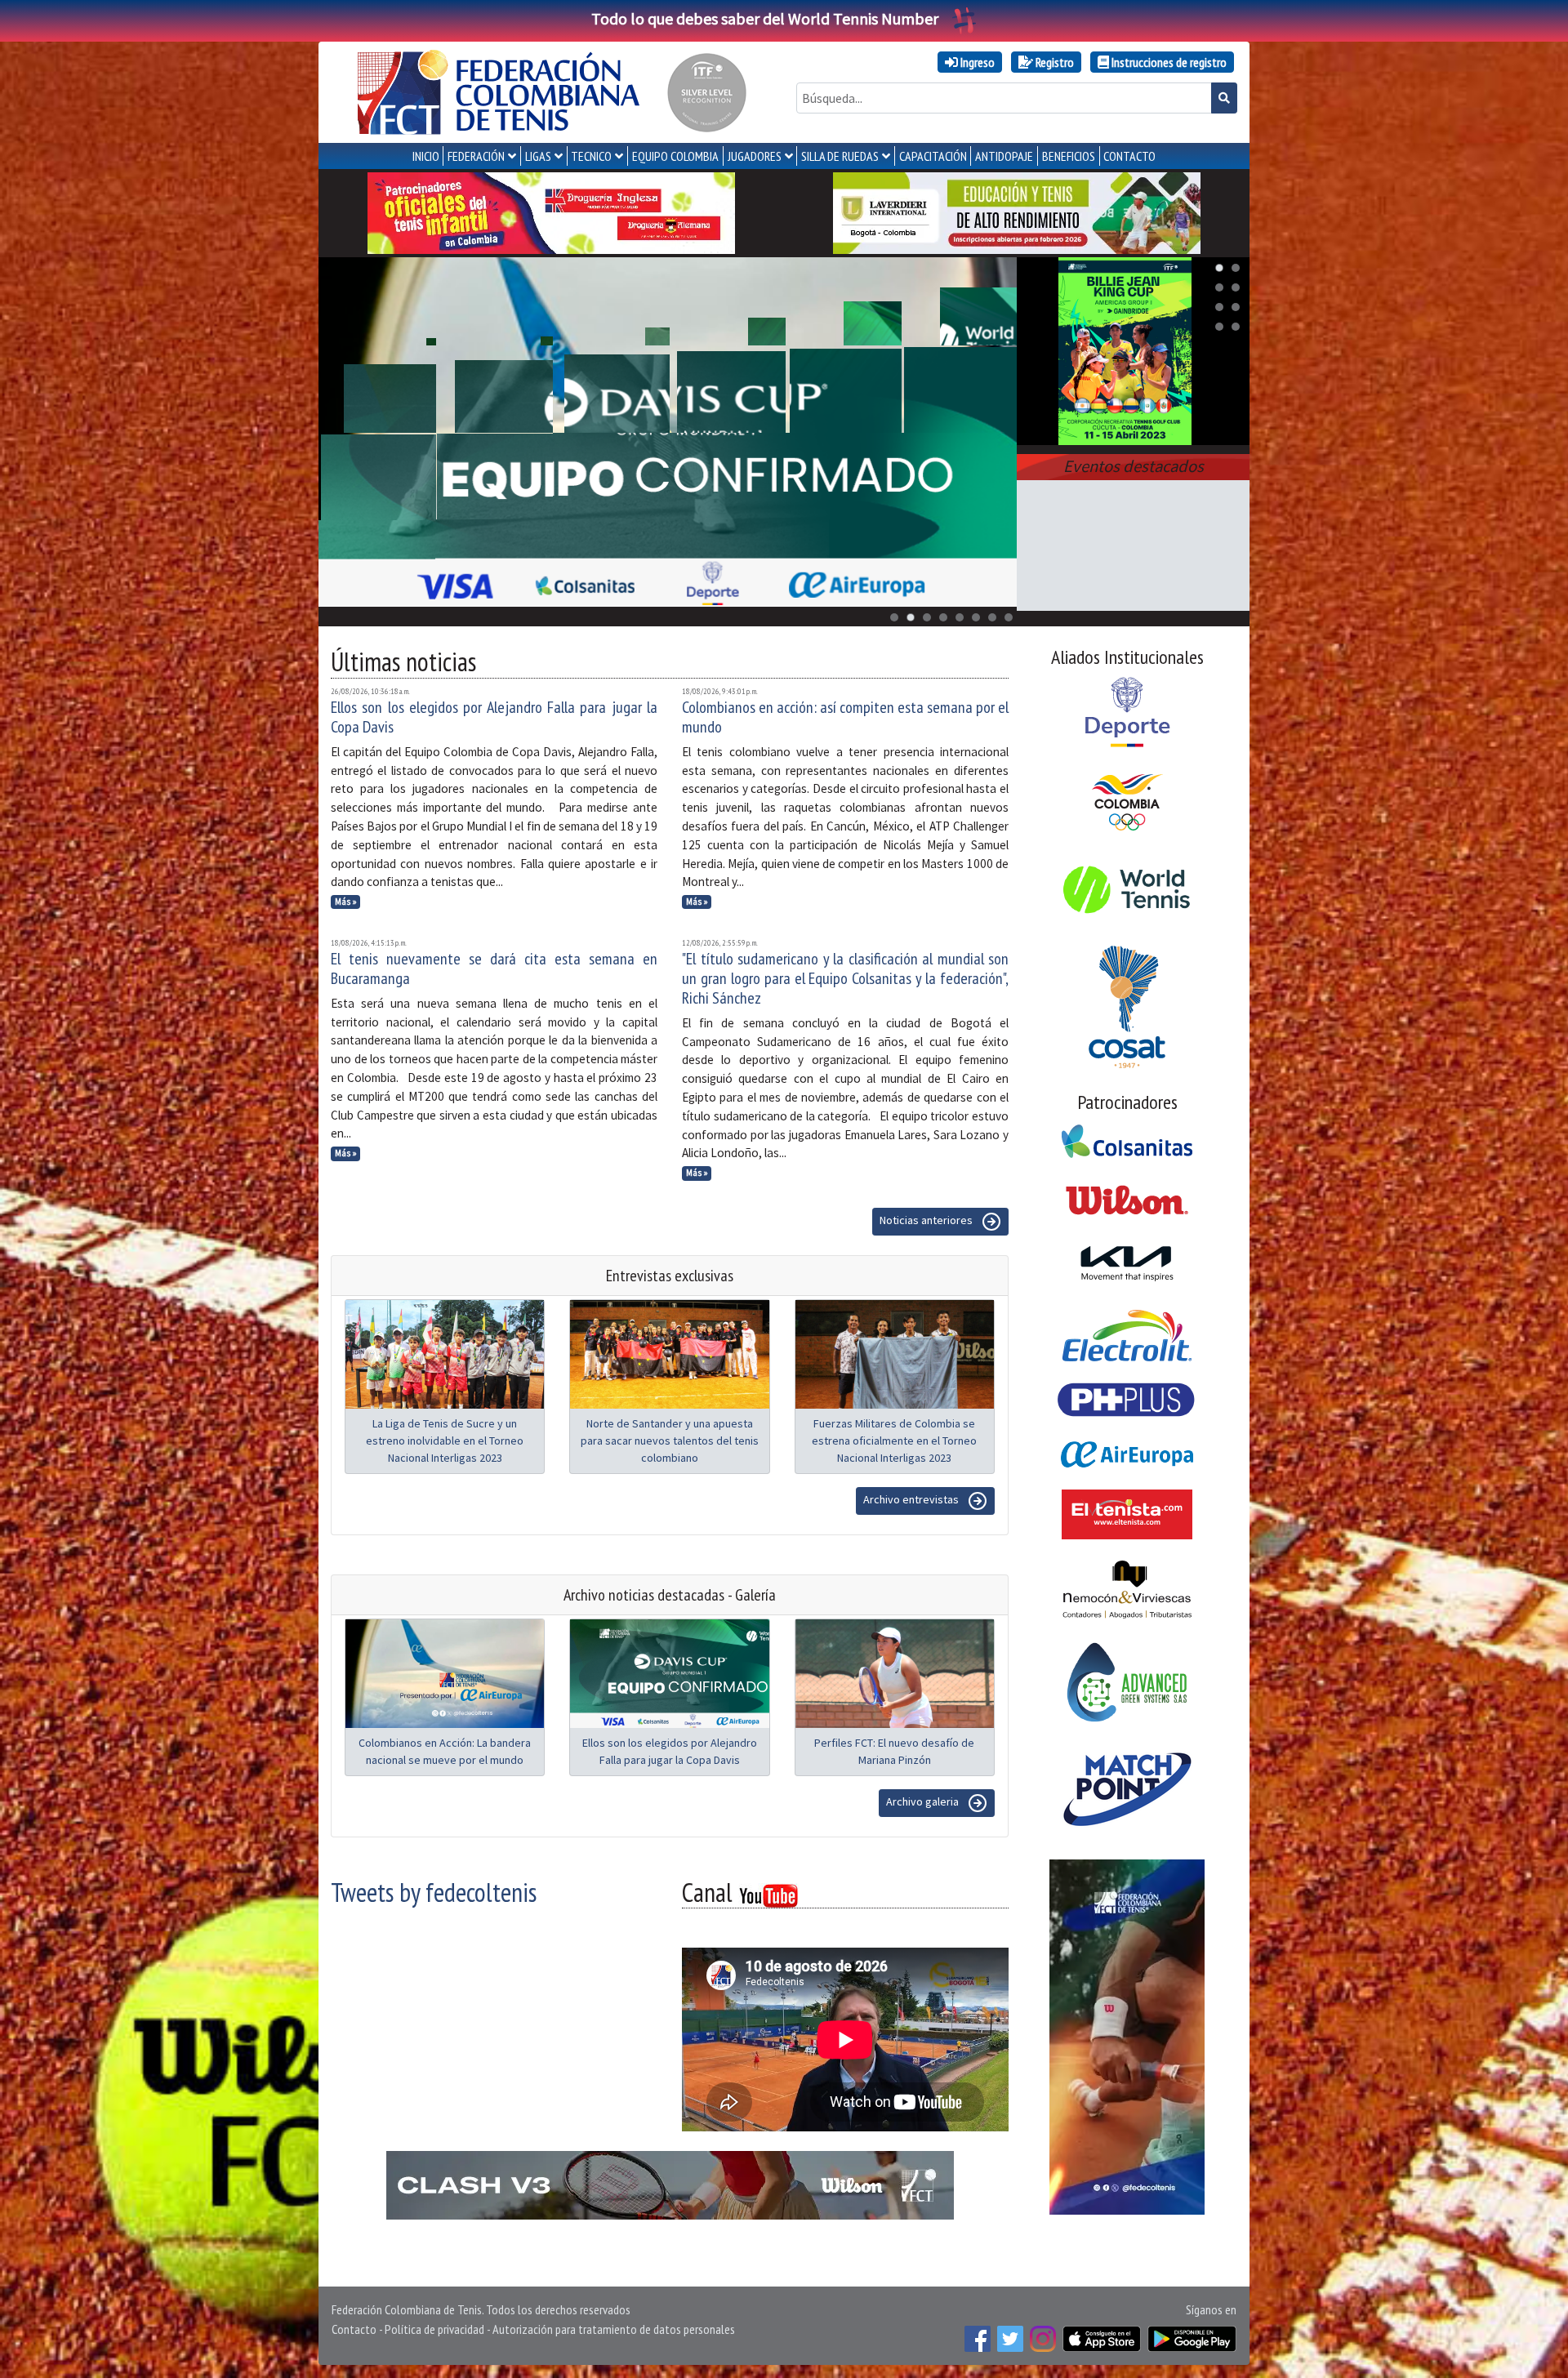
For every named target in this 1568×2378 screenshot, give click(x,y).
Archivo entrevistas (912, 1499)
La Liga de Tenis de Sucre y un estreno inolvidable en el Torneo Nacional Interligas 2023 (445, 1441)
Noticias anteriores (927, 1220)
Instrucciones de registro (1168, 62)
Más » (346, 902)
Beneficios (1069, 156)
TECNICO (591, 156)
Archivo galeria (924, 1801)
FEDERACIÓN (476, 156)
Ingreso (976, 62)
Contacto (354, 2329)
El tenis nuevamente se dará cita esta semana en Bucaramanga (494, 969)
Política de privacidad (434, 2329)
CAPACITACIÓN (933, 156)
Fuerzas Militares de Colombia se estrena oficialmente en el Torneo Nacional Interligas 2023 (894, 1441)
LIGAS (538, 156)
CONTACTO (1129, 156)
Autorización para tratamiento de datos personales (614, 2329)
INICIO (426, 156)
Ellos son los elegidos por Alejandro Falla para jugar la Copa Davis (494, 717)
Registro (1053, 62)
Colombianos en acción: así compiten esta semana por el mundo (845, 717)
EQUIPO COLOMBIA (675, 156)
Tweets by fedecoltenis (434, 1892)
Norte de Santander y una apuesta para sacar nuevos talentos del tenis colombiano (670, 1441)
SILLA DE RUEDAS (840, 156)
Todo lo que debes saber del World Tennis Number (765, 18)
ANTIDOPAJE (1004, 156)
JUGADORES (755, 156)
